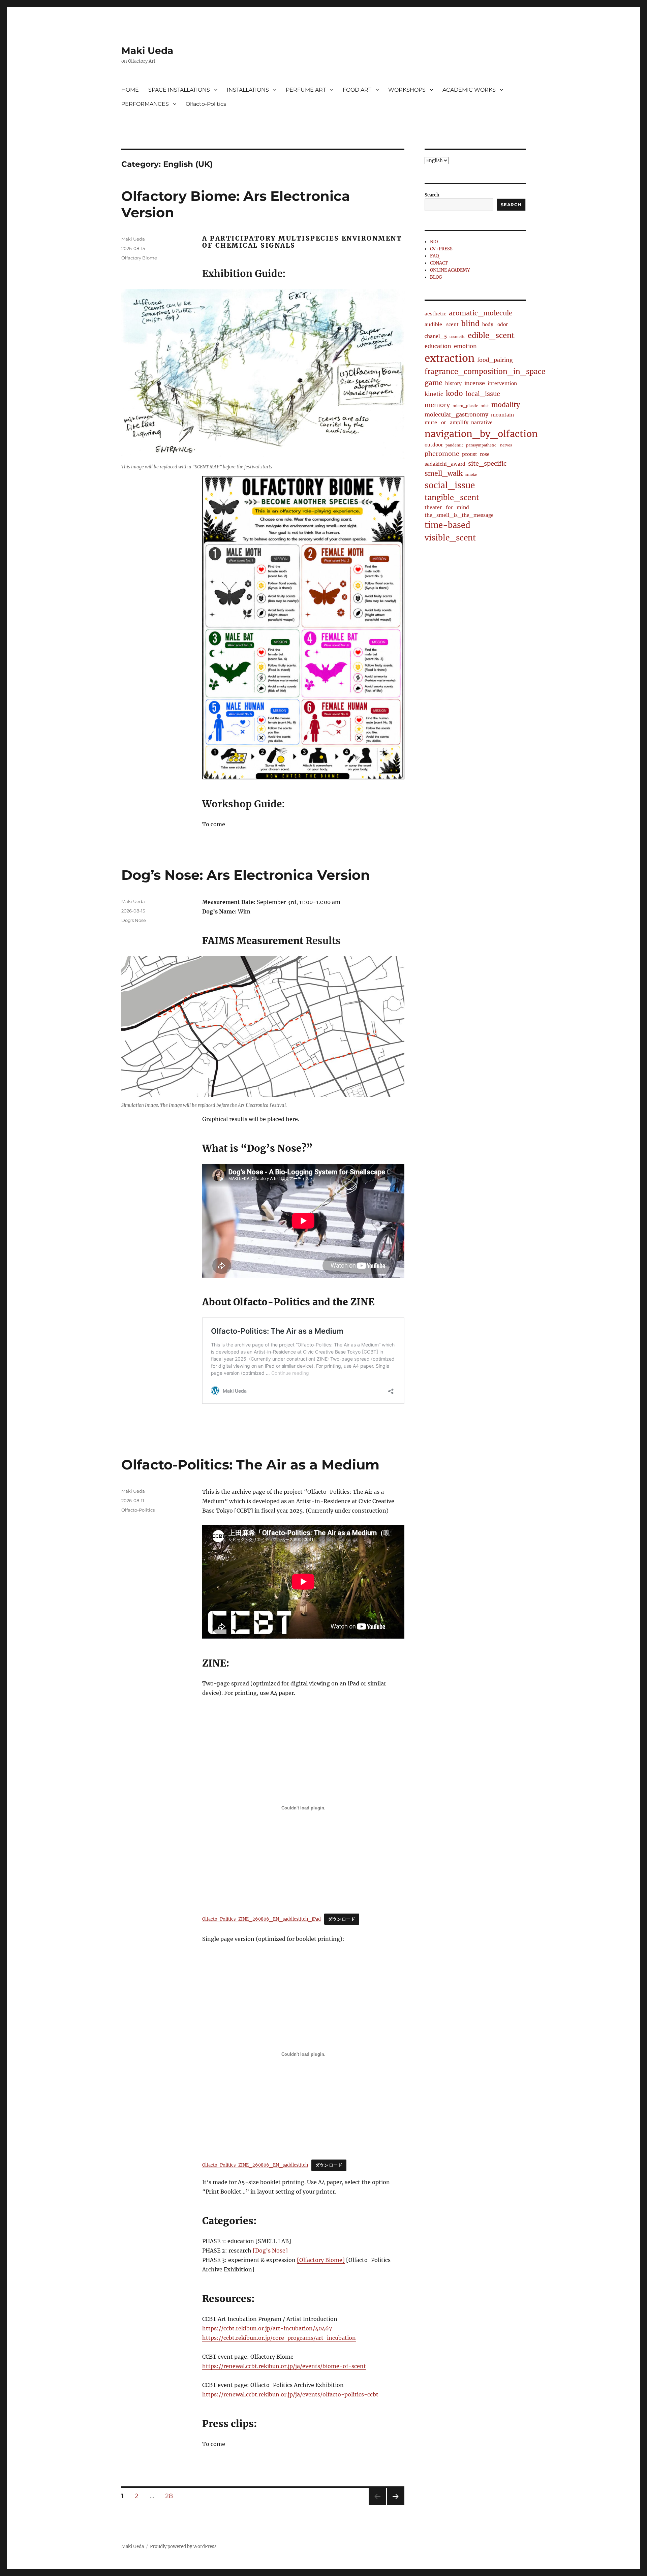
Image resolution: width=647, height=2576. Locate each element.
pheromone (442, 454)
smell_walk (444, 473)
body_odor (495, 324)
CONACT (439, 263)
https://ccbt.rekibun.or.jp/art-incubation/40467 (267, 2328)
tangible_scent (452, 498)
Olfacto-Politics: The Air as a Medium (250, 1465)
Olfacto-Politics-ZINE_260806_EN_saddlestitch (255, 2165)
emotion (465, 346)
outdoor (434, 445)
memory (437, 405)
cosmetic (457, 337)
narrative (482, 423)
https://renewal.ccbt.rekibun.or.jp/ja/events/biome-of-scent (284, 2366)
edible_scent (491, 335)
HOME (130, 90)
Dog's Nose (134, 920)
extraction (450, 358)
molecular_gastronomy (456, 414)
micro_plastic (465, 406)
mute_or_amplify (446, 423)
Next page (395, 2505)
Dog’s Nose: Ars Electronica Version (246, 875)
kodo (454, 394)
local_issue (483, 394)
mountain (502, 415)
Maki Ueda (147, 51)
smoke (471, 475)
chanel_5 (436, 336)
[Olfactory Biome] (321, 2260)
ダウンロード (342, 1919)
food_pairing (495, 360)
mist (485, 406)
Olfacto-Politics (206, 104)
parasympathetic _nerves (489, 445)
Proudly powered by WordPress (183, 2547)
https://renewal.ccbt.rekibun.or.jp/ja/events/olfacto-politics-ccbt (290, 2394)
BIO (434, 242)
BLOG (436, 277)
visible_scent (450, 538)
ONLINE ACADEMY (450, 270)
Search (432, 195)
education (438, 346)
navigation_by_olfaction (481, 434)
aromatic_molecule (481, 313)
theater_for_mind (447, 507)
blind (470, 324)
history (453, 383)
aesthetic (435, 314)
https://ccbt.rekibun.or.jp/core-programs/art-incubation (279, 2338)
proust (470, 454)
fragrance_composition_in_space (485, 372)
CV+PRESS (441, 249)
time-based (448, 525)
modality (506, 405)
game (434, 383)
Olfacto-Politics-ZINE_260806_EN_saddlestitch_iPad (261, 1919)
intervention (502, 383)
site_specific (487, 463)
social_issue (450, 485)
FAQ (434, 256)
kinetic (434, 394)
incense (475, 383)
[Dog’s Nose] (270, 2251)
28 (171, 2496)
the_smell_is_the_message (459, 515)
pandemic (454, 445)
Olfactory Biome (139, 258)
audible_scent (442, 324)
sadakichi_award (445, 464)
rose (485, 454)
